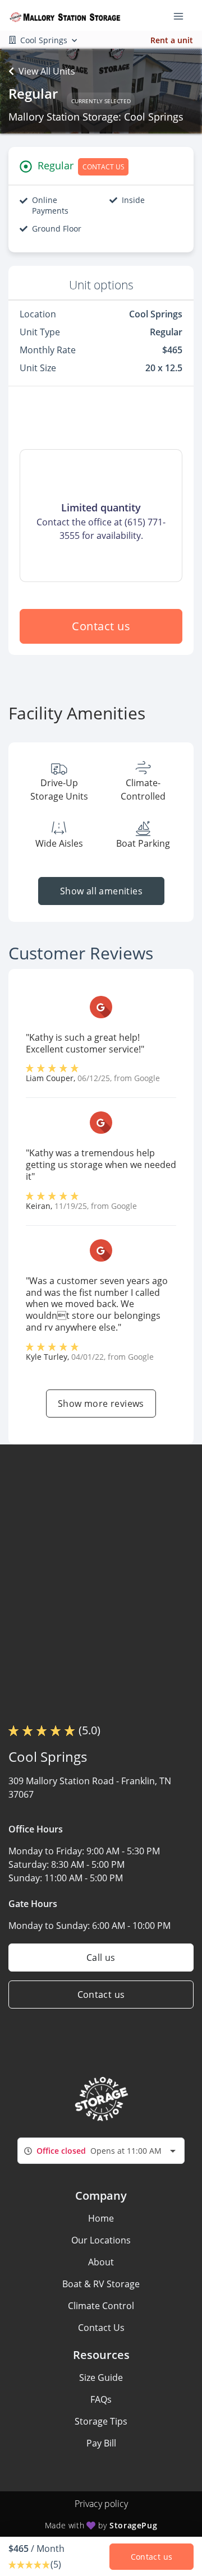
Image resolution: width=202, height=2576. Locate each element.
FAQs (101, 2399)
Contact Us (101, 2328)
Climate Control (101, 2306)
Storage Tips (101, 2421)
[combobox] (101, 2151)
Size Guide (101, 2378)
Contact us (101, 626)
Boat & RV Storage (101, 2284)
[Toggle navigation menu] (183, 16)
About (101, 2262)
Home (101, 2218)
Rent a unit (172, 40)
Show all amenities (101, 891)
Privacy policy (101, 2504)
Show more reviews (101, 1404)
